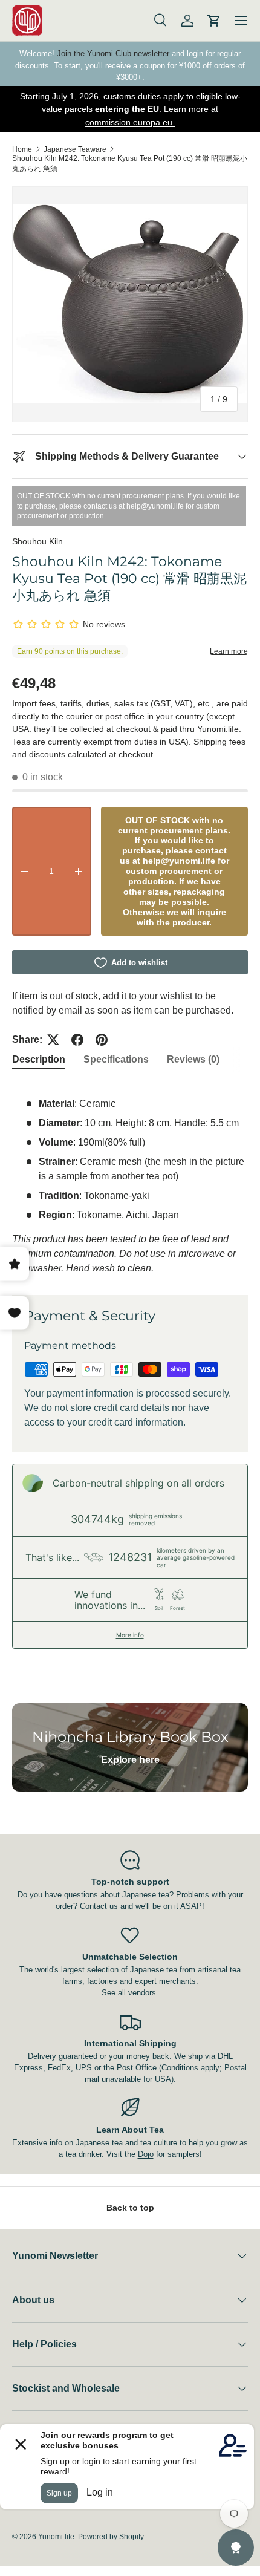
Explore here (130, 1760)
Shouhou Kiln (37, 541)
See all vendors (129, 1993)
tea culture (159, 2143)
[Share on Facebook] (77, 1040)
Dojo (146, 2154)
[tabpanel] (130, 1179)
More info (130, 1635)
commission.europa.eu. (130, 122)
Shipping (210, 742)
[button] (214, 21)
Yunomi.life (56, 2537)
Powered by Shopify (111, 2537)
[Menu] (241, 21)
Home (22, 149)
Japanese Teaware (75, 149)
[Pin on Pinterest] (102, 1040)
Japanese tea (99, 2143)
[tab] (39, 1060)
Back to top (130, 2208)
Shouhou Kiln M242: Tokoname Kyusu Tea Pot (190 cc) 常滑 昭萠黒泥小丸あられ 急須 (130, 164)
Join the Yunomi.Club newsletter (113, 54)
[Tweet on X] (53, 1040)
